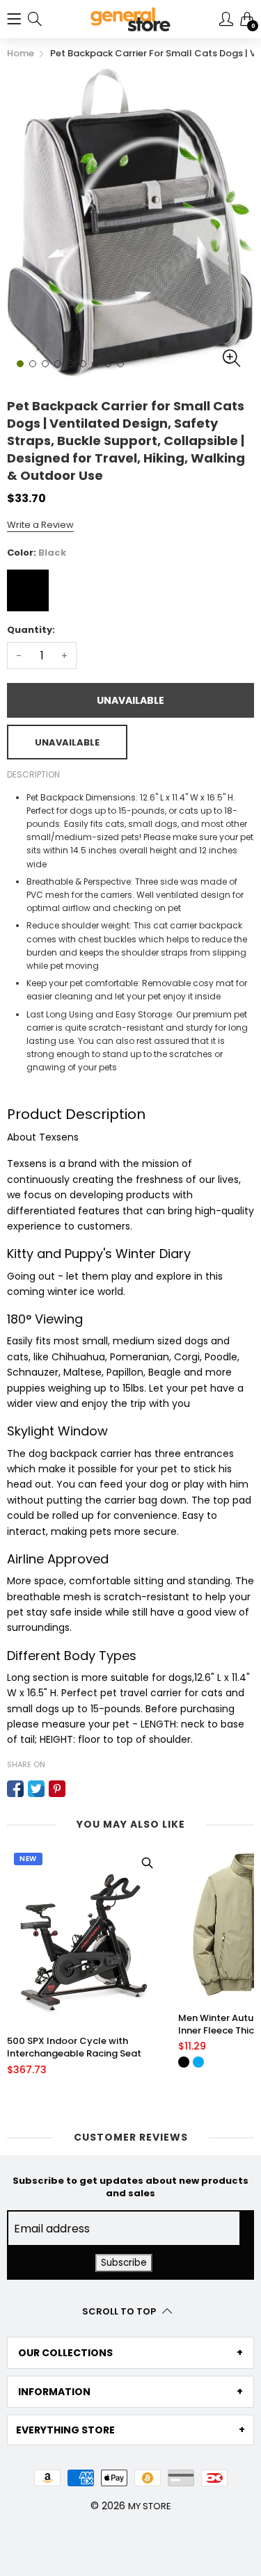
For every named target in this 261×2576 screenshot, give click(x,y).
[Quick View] (147, 1863)
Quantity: (31, 630)
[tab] (130, 2353)
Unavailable (130, 700)
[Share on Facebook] (15, 1789)
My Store (150, 2506)
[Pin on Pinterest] (57, 1789)
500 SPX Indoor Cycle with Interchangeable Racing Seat (74, 2047)
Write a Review (40, 525)
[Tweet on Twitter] (36, 1789)
